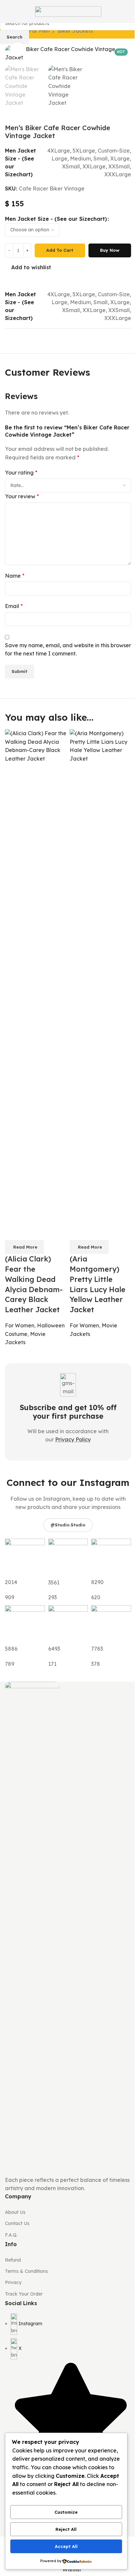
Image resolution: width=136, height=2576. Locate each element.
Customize (66, 2512)
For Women (20, 1325)
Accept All (66, 2546)
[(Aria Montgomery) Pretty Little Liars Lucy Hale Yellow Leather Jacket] (100, 976)
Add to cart (60, 250)
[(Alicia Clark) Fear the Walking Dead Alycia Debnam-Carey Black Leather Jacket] (36, 976)
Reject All (66, 2529)
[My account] (128, 12)
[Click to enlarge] (17, 50)
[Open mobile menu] (8, 12)
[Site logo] (68, 11)
